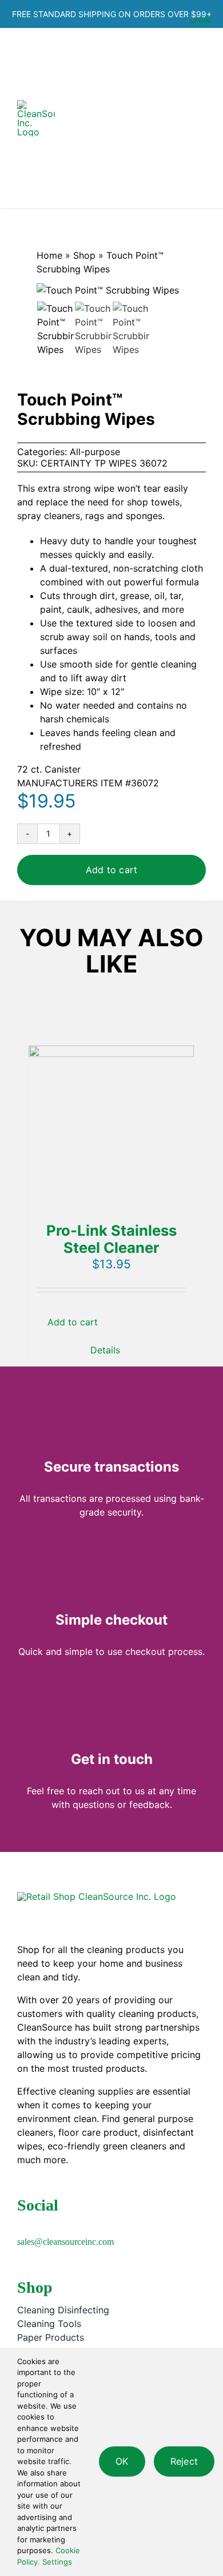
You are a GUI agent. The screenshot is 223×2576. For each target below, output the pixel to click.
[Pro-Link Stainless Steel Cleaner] (111, 1128)
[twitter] (39, 2225)
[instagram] (57, 2225)
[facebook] (21, 2225)
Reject (184, 2461)
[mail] (94, 2225)
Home (49, 255)
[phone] (112, 2225)
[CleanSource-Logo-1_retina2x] (36, 105)
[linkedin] (75, 2225)
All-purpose (95, 452)
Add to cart (112, 870)
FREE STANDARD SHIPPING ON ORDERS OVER (112, 14)
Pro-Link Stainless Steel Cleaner (111, 1239)
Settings (58, 2562)
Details (105, 1350)
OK (122, 2461)
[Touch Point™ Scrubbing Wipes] (131, 329)
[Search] (113, 118)
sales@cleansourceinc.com (65, 2242)
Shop (84, 255)
